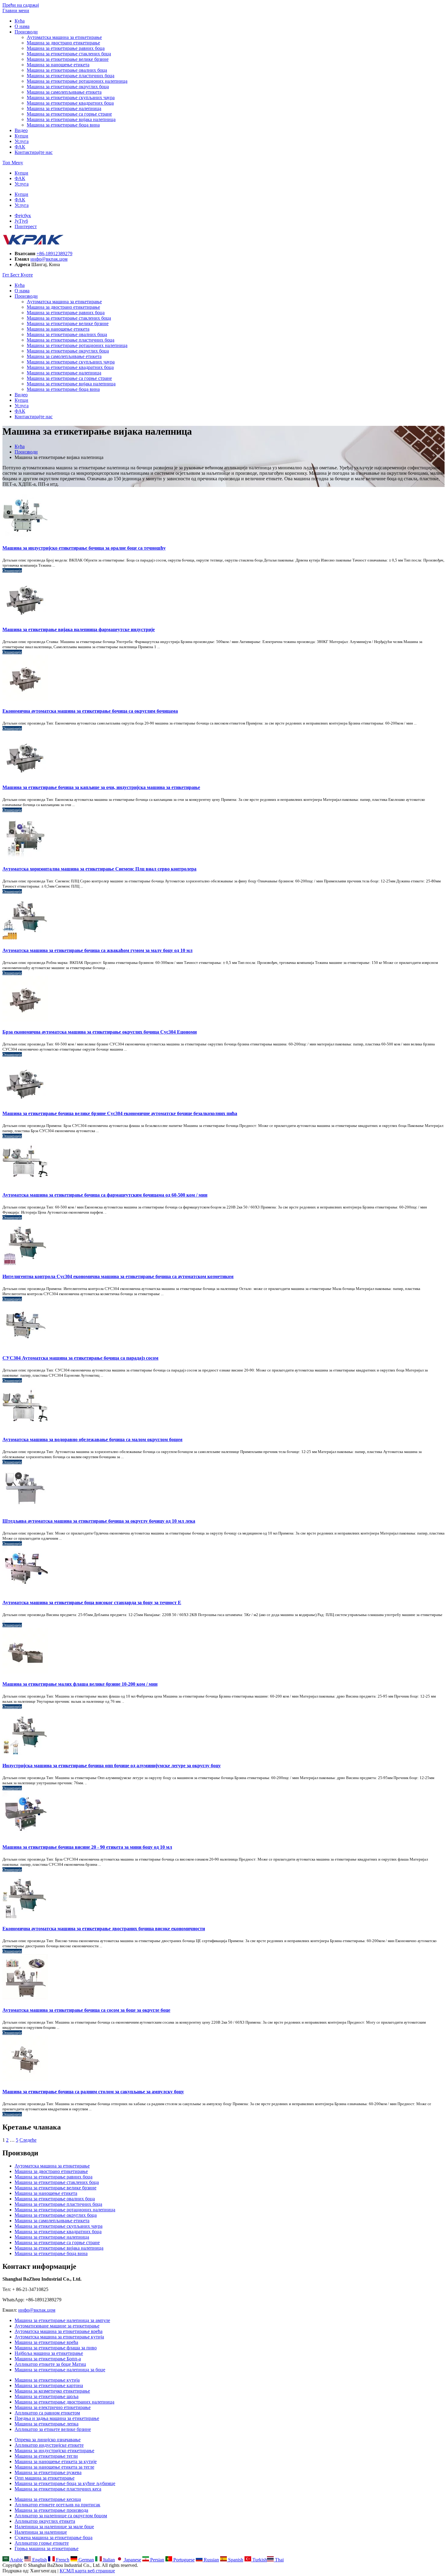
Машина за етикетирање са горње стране (69, 114)
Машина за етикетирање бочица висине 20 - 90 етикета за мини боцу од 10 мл (87, 1847)
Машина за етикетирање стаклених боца (69, 54)
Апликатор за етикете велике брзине (53, 2429)
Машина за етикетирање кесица (48, 2499)
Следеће (28, 2140)
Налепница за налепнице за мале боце (54, 2527)
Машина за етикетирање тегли (46, 2456)
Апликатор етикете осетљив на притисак (57, 2505)
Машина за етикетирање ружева (48, 2472)
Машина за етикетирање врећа (46, 2342)
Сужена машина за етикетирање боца (54, 2538)
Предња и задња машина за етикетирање (57, 2418)
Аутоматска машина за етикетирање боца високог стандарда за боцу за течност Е (92, 1603)
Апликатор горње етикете (42, 2543)
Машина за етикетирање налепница (64, 108)
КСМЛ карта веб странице (87, 2571)
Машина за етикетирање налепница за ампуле (62, 2320)
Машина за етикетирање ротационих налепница (77, 81)
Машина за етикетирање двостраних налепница (64, 2402)
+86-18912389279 (54, 254)
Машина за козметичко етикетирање (52, 2391)
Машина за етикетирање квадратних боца (70, 103)
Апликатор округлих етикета (45, 2521)
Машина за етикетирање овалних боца (67, 70)
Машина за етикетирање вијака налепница (71, 119)
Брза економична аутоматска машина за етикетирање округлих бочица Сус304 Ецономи (100, 1032)
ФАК (20, 147)
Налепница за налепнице (41, 2532)
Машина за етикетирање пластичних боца (71, 76)
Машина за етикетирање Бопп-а (48, 2359)
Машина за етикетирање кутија (47, 2380)
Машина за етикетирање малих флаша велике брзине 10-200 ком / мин (80, 1684)
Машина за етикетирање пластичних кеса (58, 2489)
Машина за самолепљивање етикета (64, 92)
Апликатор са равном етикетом (47, 2413)
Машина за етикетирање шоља (47, 2396)
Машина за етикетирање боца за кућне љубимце (65, 2483)
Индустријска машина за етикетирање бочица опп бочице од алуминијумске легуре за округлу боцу (112, 1766)
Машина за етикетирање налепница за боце (60, 2370)
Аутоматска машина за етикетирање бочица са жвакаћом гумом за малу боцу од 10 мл (97, 950)
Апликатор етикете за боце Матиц (50, 2364)
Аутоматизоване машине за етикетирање (57, 2326)
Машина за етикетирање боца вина (63, 125)
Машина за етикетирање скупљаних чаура (71, 97)
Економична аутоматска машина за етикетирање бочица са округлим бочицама (90, 711)
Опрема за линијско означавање (48, 2440)
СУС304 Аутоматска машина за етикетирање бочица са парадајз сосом (80, 1358)
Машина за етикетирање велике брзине (68, 59)
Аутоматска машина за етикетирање (64, 37)
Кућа (20, 21)
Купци (21, 136)
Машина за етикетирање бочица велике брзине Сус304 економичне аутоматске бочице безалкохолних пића (120, 1113)
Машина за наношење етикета (58, 65)
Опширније (12, 570)
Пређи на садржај (21, 5)
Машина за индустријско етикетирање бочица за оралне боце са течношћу (84, 548)
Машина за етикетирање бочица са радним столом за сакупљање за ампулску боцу (93, 2092)
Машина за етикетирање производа (51, 2510)
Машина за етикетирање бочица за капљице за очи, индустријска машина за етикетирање (101, 787)
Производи (26, 32)
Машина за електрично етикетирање (53, 2407)
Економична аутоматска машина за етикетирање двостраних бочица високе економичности (104, 1929)
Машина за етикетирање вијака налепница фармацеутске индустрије (79, 629)
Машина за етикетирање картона (49, 2385)
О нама (22, 26)
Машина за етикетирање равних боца (66, 48)
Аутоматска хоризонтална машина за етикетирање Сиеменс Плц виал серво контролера (99, 869)
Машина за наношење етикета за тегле (54, 2467)
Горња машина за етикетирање (47, 2548)
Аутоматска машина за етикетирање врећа (59, 2331)
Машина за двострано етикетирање (63, 43)
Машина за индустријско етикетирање (54, 2451)
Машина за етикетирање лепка (47, 2424)
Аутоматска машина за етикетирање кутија (59, 2337)
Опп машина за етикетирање (45, 2478)
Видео (21, 130)
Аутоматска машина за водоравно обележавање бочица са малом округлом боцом (92, 1439)
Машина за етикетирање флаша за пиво (56, 2348)
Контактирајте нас (34, 152)
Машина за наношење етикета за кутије (56, 2461)
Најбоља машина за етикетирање (49, 2353)
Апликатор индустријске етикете (49, 2445)
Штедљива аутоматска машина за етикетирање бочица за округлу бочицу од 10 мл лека (99, 1521)
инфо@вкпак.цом (49, 259)
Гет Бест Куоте (18, 275)
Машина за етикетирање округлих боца (68, 87)
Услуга (22, 141)
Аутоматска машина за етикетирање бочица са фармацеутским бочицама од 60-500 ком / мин (105, 1195)
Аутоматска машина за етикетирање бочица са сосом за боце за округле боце (86, 2010)
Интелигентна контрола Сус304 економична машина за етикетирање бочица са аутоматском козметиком (118, 1276)
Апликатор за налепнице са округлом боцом (61, 2516)
